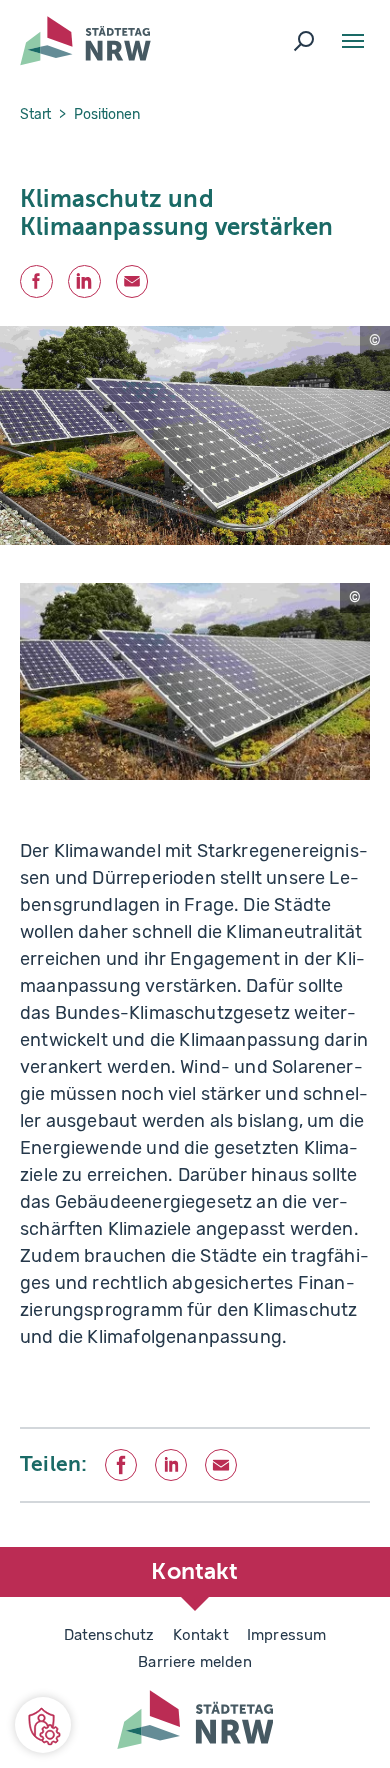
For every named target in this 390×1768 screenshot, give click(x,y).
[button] (43, 1725)
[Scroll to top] (330, 1547)
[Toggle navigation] (353, 41)
